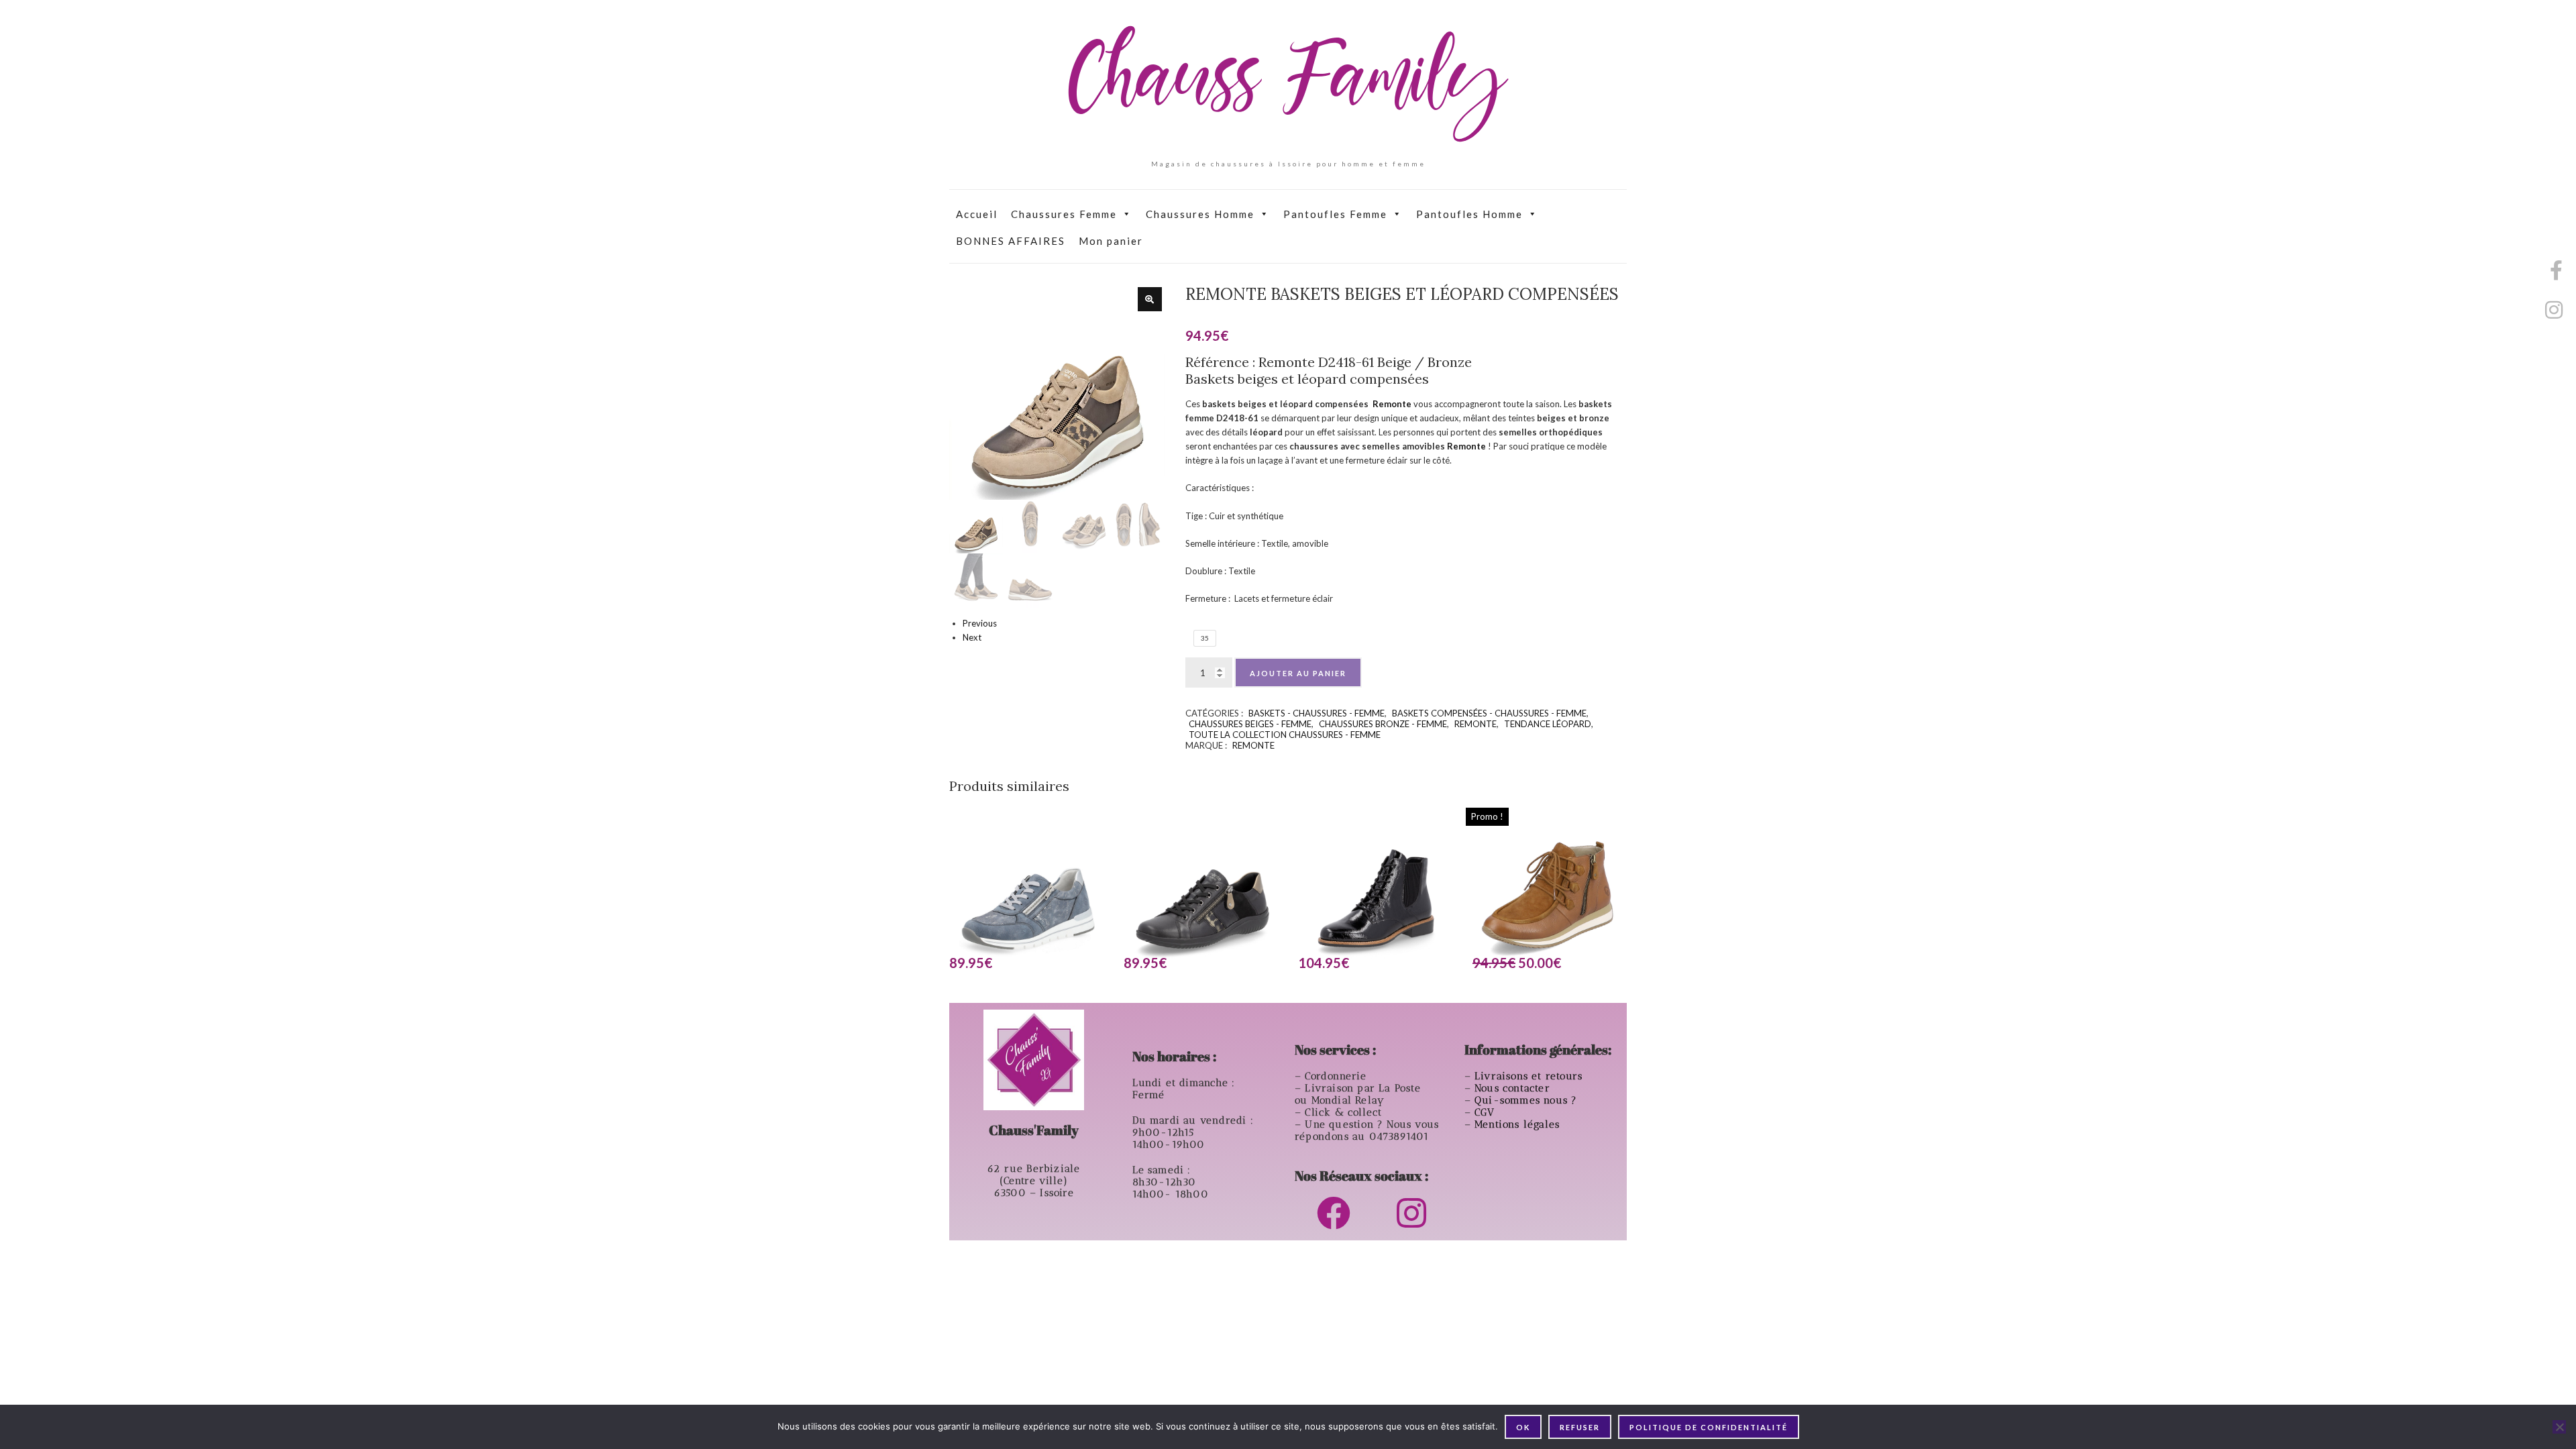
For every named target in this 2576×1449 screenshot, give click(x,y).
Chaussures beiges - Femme (1250, 724)
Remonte (1392, 404)
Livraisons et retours (1530, 1076)
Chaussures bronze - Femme (1383, 724)
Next (972, 637)
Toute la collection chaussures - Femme (1285, 735)
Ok (1523, 1427)
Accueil (977, 214)
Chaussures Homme (1200, 214)
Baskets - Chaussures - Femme (1317, 713)
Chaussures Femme (1064, 214)
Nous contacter (1514, 1088)
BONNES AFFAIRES (1011, 241)
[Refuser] (2559, 1427)
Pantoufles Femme (1335, 214)
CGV (1487, 1112)
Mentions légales (1519, 1124)
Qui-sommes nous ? (1526, 1100)
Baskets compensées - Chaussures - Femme (1489, 713)
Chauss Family (1288, 84)
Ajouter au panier (1298, 673)
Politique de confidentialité (1709, 1427)
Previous (980, 623)
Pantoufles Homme (1469, 214)
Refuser (1580, 1427)
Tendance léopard (1548, 724)
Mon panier (1111, 241)
